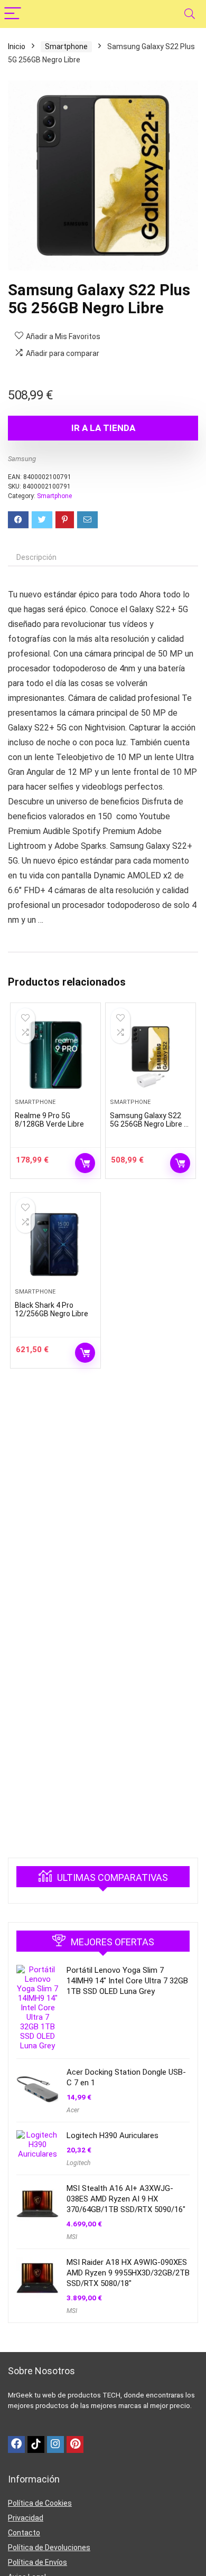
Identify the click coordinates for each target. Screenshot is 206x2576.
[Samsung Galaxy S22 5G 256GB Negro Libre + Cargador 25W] (151, 1055)
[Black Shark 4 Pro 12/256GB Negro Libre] (56, 1244)
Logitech (78, 2163)
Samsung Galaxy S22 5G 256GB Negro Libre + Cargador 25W (149, 1124)
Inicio (17, 46)
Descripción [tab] (36, 557)
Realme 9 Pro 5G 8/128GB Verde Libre (49, 1120)
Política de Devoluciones (49, 2547)
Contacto (24, 2533)
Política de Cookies (40, 2503)
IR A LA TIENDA (103, 428)
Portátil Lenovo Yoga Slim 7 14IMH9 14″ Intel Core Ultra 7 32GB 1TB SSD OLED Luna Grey (127, 1981)
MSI (72, 2237)
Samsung (22, 459)
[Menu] (13, 14)
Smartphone (66, 46)
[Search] (190, 14)
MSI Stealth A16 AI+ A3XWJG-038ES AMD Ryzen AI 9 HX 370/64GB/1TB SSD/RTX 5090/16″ (126, 2199)
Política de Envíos (38, 2562)
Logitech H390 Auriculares (113, 2135)
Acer (73, 2110)
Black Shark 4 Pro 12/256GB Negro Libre (51, 1309)
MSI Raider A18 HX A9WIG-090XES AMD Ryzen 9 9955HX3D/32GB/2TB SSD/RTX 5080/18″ (128, 2273)
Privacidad (26, 2518)
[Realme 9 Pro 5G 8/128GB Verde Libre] (56, 1055)
